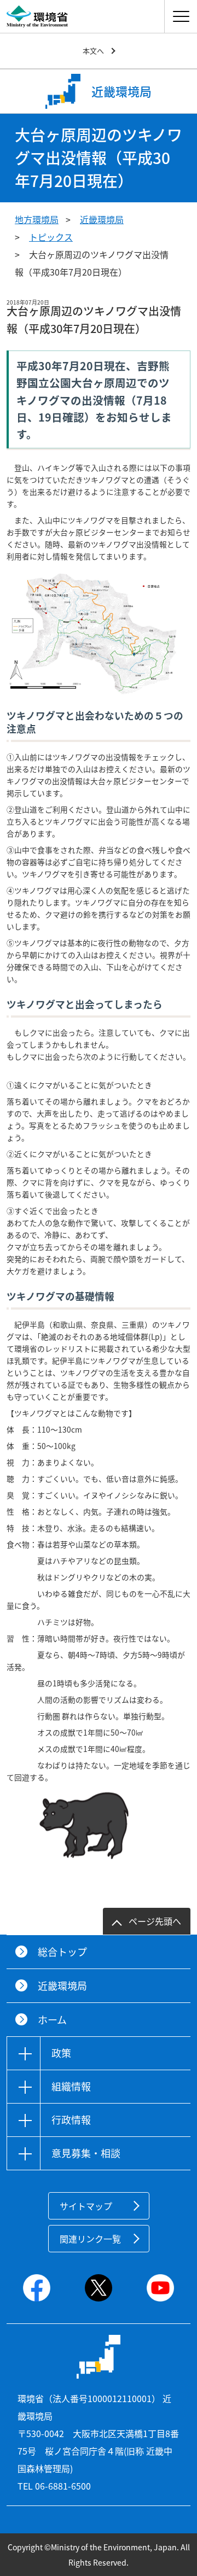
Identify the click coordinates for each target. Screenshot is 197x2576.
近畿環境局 (102, 219)
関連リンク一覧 (90, 2239)
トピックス (51, 237)
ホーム (52, 2020)
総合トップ (62, 1952)
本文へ (93, 51)
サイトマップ (86, 2206)
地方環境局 (37, 219)
